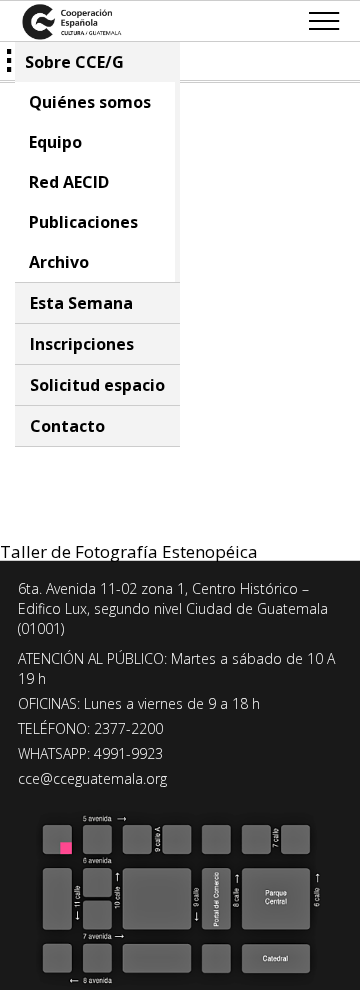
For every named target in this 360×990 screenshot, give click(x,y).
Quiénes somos (90, 102)
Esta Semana (81, 303)
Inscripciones (82, 344)
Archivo (59, 262)
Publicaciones (83, 222)
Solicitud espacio (97, 385)
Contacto (67, 426)
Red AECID (69, 182)
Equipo (55, 142)
